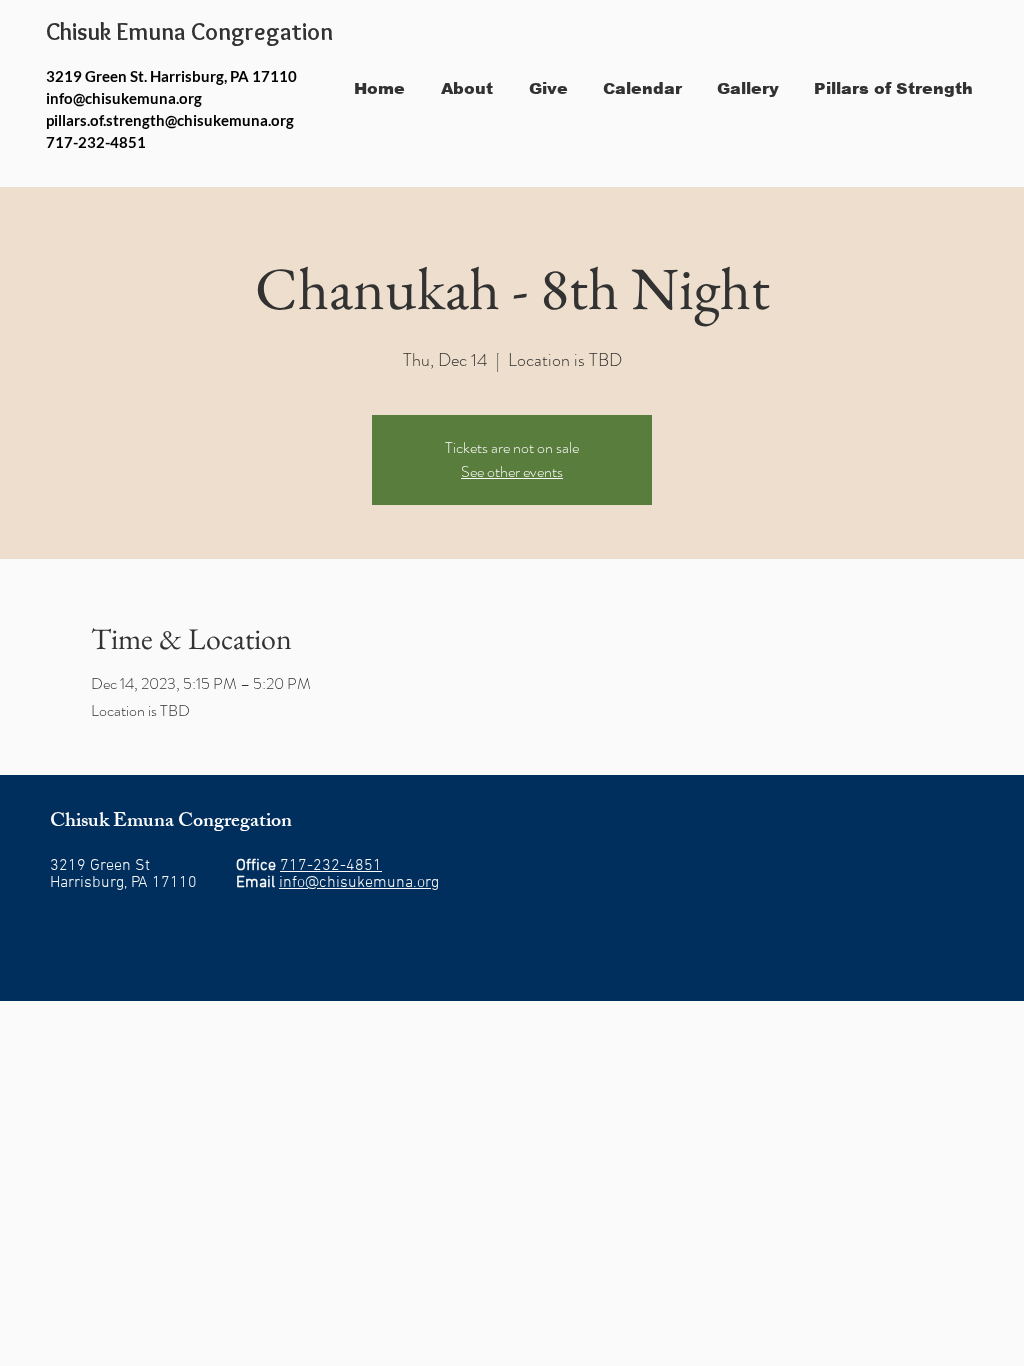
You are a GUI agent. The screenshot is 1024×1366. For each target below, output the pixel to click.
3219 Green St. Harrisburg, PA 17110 (171, 76)
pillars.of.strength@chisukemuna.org (170, 120)
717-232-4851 (331, 866)
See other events (512, 471)
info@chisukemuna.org (124, 98)
